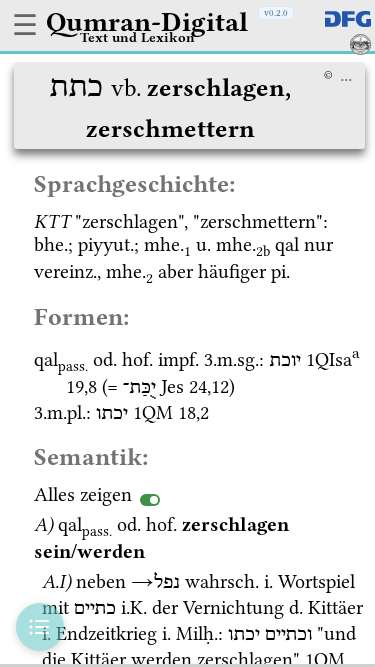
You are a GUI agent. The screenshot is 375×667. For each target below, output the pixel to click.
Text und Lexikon (137, 37)
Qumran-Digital (147, 22)
